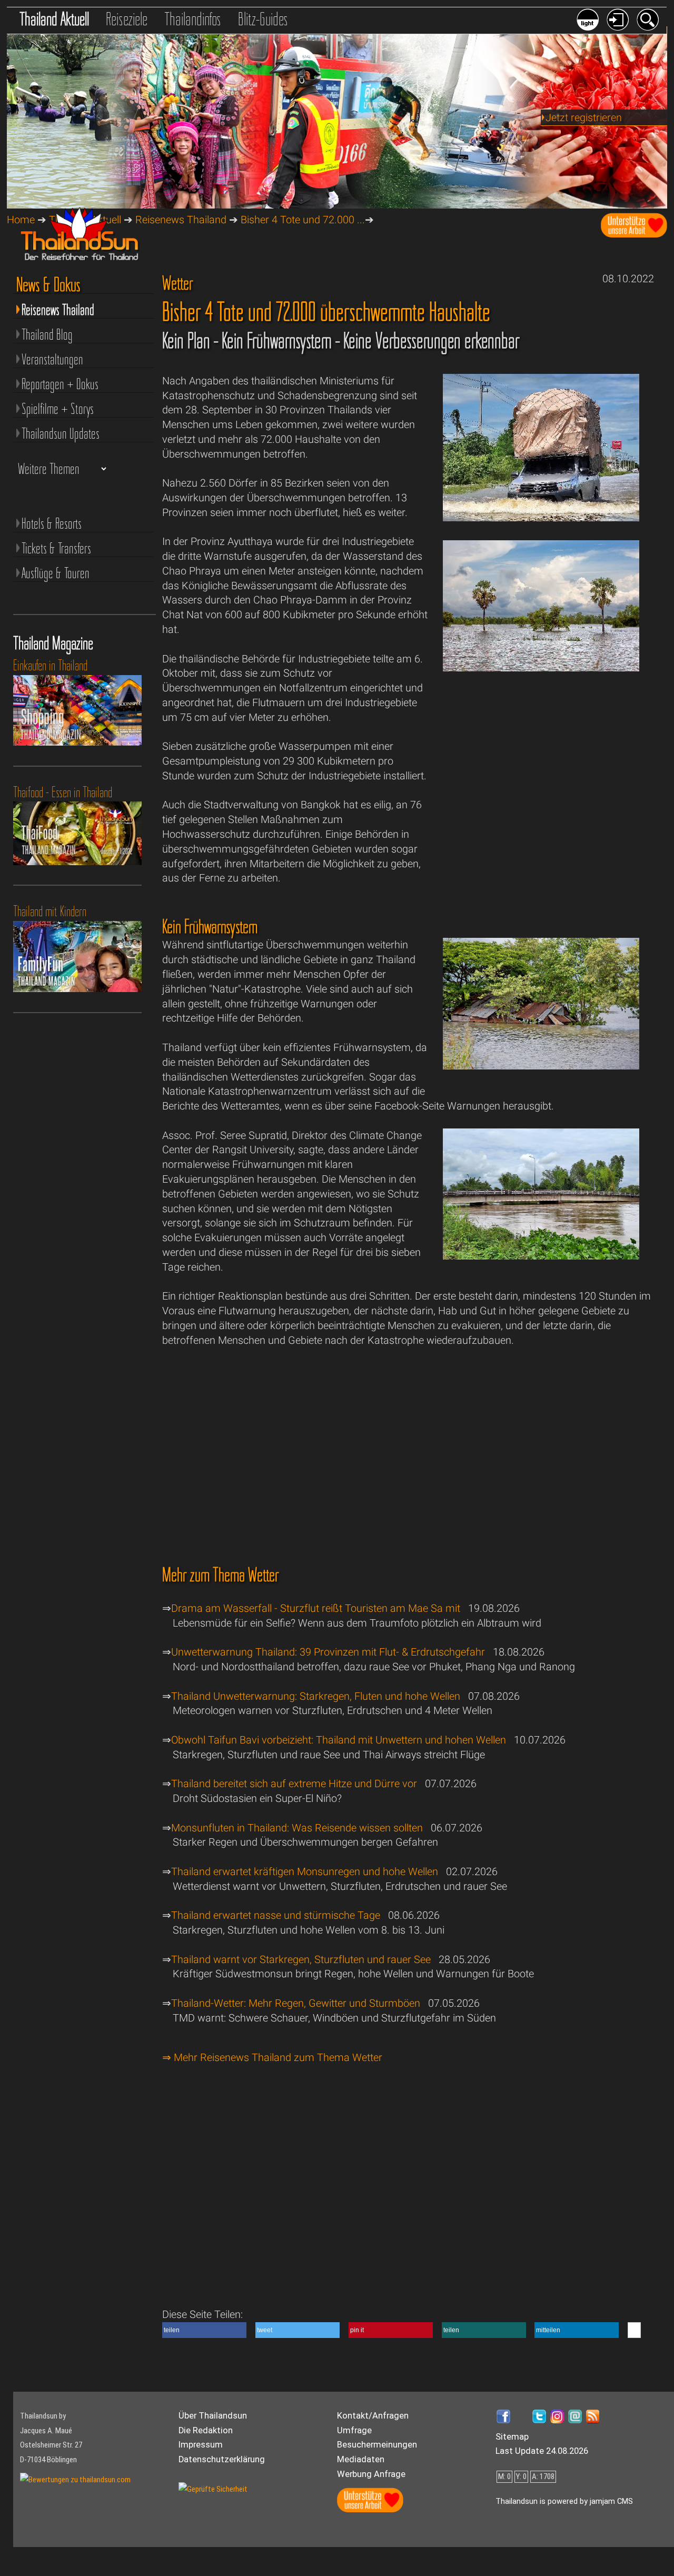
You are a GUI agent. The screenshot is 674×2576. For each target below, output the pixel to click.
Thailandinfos (193, 19)
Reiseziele (127, 19)
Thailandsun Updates (61, 433)
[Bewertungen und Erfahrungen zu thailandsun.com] (75, 2480)
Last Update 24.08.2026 (542, 2451)
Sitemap (512, 2437)
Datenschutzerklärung (222, 2459)
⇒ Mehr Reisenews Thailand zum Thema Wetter (272, 2058)
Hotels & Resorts (52, 523)
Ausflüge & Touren (56, 573)
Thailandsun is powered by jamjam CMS (564, 2501)
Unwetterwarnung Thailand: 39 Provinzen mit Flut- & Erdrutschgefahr (328, 1652)
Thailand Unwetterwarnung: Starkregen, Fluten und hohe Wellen (316, 1696)
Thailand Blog (47, 334)
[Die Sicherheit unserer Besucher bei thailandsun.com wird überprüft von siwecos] (213, 2489)
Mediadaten (361, 2459)
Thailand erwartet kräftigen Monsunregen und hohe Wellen (305, 1872)
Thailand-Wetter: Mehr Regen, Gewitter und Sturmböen (296, 2003)
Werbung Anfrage (371, 2474)
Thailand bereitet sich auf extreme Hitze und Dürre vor (294, 1784)
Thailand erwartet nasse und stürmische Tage (276, 1915)
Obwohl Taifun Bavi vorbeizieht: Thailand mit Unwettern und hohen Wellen (339, 1740)
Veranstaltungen (52, 359)
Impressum (201, 2445)
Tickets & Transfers (56, 548)
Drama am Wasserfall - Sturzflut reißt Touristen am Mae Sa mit (316, 1608)
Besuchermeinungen (377, 2445)
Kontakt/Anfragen (373, 2416)
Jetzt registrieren (584, 118)
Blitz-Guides (263, 19)
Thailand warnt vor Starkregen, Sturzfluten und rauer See (301, 1960)
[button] (204, 2330)
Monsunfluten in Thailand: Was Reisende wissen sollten (297, 1828)
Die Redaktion (206, 2430)
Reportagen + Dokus (60, 384)
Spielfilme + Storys (58, 409)
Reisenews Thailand (181, 220)
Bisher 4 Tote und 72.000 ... (303, 220)
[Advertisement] (541, 779)
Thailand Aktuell (54, 19)
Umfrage (354, 2430)
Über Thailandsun (213, 2416)
